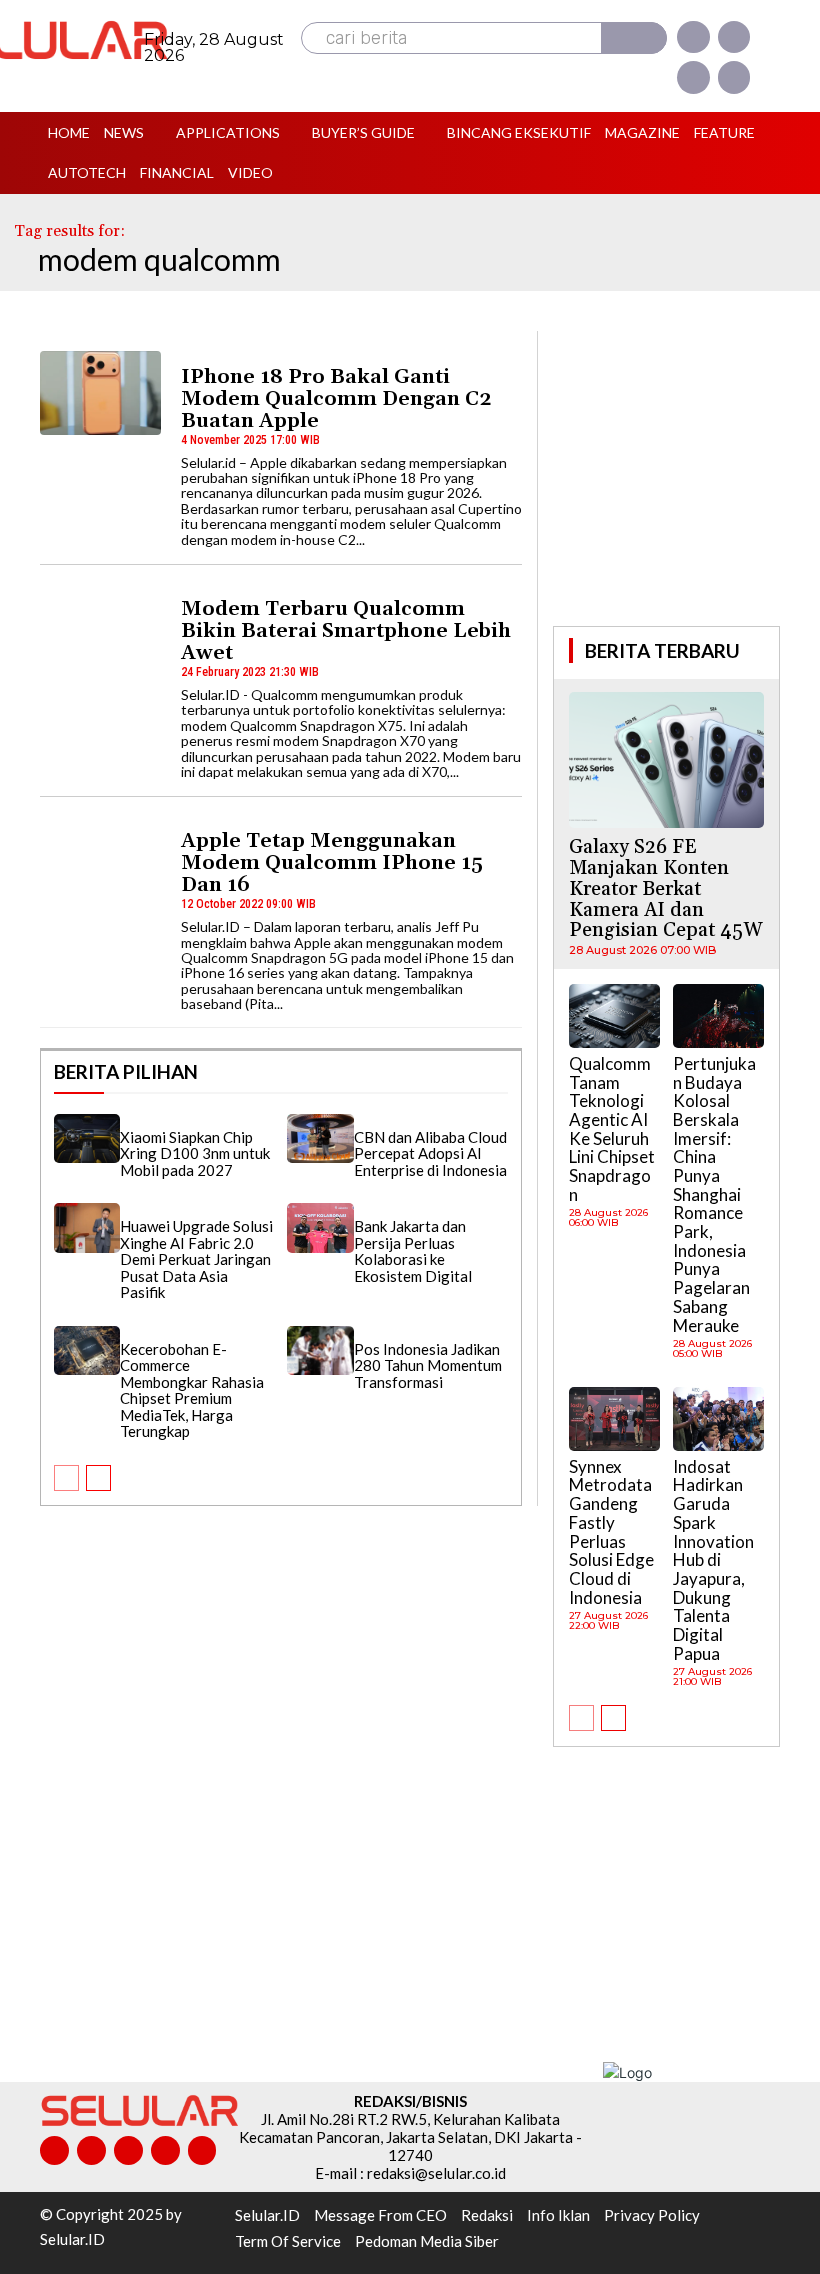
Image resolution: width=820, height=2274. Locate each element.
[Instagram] (734, 37)
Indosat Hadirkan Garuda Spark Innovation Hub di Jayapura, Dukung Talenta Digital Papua (713, 1560)
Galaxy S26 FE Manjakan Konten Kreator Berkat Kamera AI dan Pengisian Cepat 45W (665, 889)
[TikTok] (128, 2150)
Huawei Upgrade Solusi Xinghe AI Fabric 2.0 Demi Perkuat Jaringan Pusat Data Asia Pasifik (196, 1259)
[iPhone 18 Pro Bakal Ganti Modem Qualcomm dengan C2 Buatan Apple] (100, 393)
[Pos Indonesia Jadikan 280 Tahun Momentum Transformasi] (320, 1351)
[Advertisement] (686, 476)
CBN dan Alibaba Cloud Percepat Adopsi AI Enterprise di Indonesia (430, 1153)
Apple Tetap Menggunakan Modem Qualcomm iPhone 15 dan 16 (332, 863)
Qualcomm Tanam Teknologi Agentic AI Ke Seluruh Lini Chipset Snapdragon (612, 1129)
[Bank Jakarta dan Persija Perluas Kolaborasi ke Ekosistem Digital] (320, 1228)
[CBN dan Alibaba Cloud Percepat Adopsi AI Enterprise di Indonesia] (320, 1139)
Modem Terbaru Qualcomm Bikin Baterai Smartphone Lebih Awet (346, 631)
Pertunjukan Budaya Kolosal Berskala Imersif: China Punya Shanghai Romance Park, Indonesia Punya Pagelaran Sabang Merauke (714, 1194)
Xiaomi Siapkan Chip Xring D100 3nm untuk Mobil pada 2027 (195, 1153)
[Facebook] (693, 37)
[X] (693, 77)
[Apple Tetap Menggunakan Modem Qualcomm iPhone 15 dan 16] (100, 857)
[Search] (634, 38)
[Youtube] (734, 77)
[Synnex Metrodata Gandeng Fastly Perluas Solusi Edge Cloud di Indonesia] (614, 1419)
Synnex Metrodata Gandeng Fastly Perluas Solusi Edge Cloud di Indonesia (611, 1532)
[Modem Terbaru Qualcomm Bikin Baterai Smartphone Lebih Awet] (100, 625)
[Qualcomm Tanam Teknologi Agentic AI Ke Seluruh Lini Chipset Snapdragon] (614, 1016)
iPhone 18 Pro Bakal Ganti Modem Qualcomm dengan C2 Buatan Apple (336, 399)
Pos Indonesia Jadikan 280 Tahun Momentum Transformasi (428, 1365)
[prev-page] (66, 1478)
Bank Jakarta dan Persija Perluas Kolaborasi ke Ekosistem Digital (413, 1251)
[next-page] (98, 1478)
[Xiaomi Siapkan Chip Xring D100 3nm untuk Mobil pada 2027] (87, 1139)
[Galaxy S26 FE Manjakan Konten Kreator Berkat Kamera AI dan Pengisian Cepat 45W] (666, 760)
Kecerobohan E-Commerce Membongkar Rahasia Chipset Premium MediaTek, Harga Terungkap (192, 1390)
